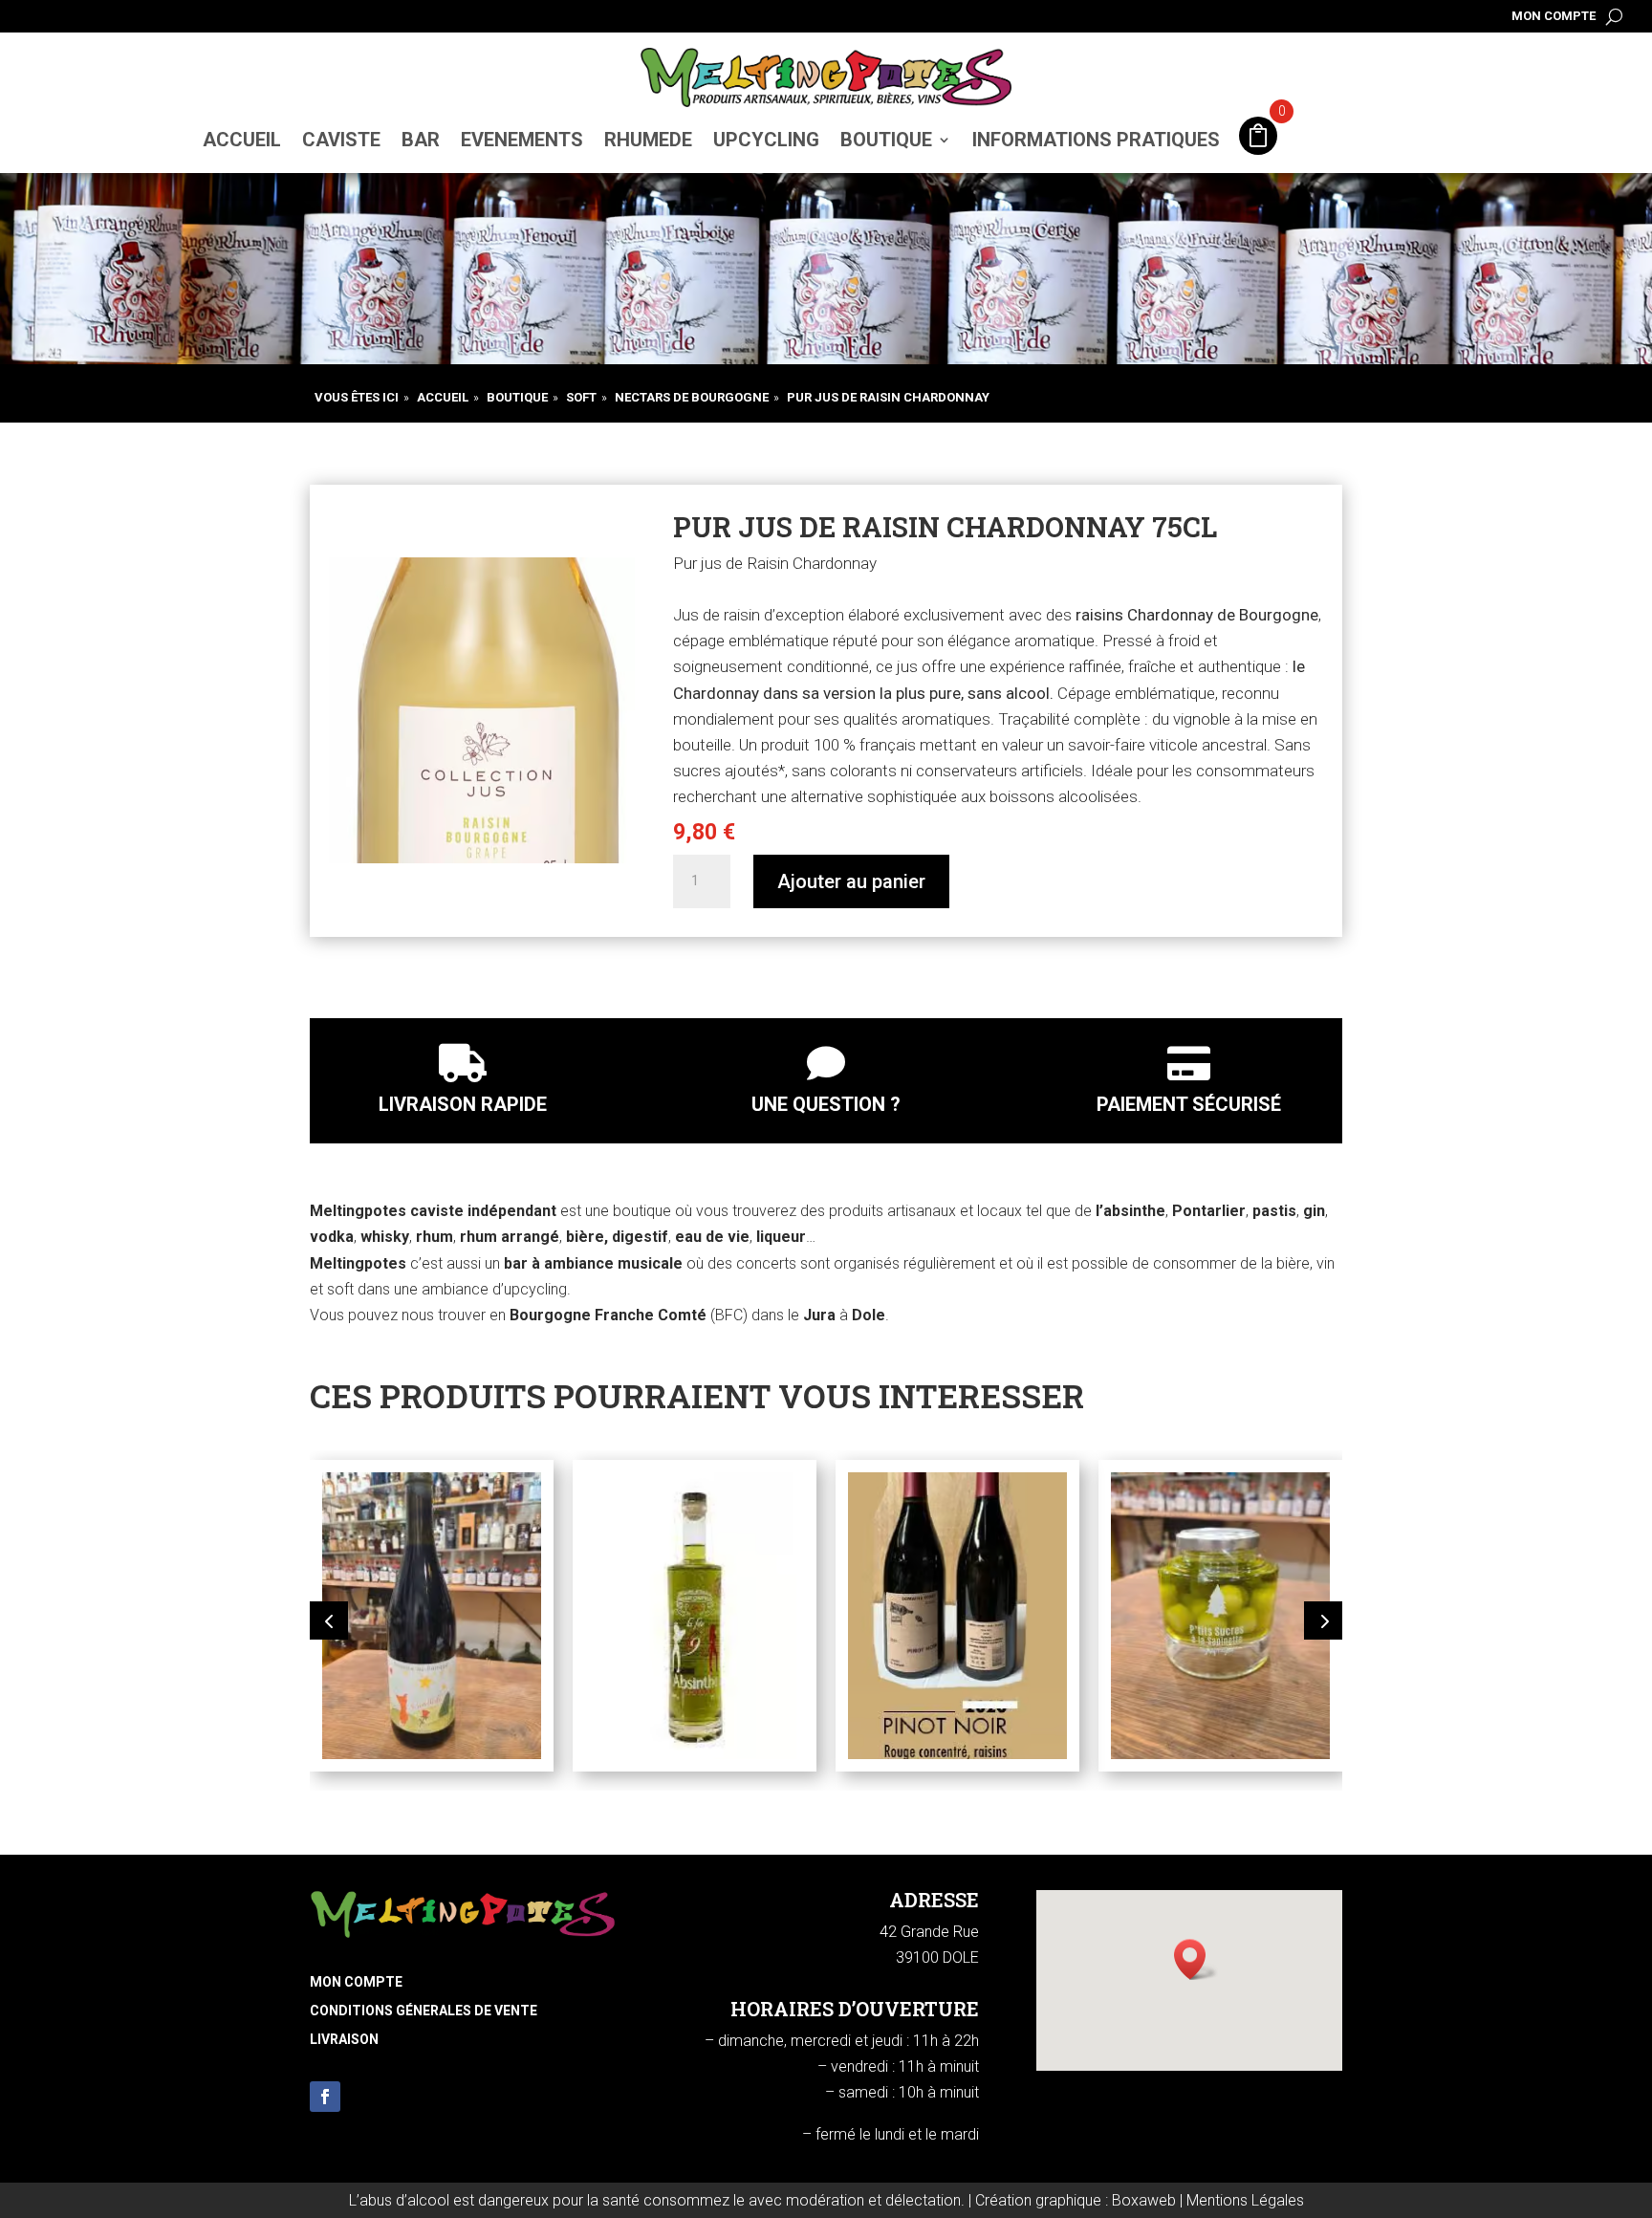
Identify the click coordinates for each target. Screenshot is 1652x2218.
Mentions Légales (1245, 2200)
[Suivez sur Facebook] (325, 2097)
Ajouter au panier (851, 881)
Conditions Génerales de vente (424, 2011)
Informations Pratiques (1096, 140)
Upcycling (766, 140)
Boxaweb (1144, 2200)
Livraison (344, 2040)
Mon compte (1554, 16)
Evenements (522, 140)
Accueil (242, 140)
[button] (329, 1620)
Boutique (886, 140)
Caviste (341, 140)
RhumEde (648, 140)
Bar (421, 140)
